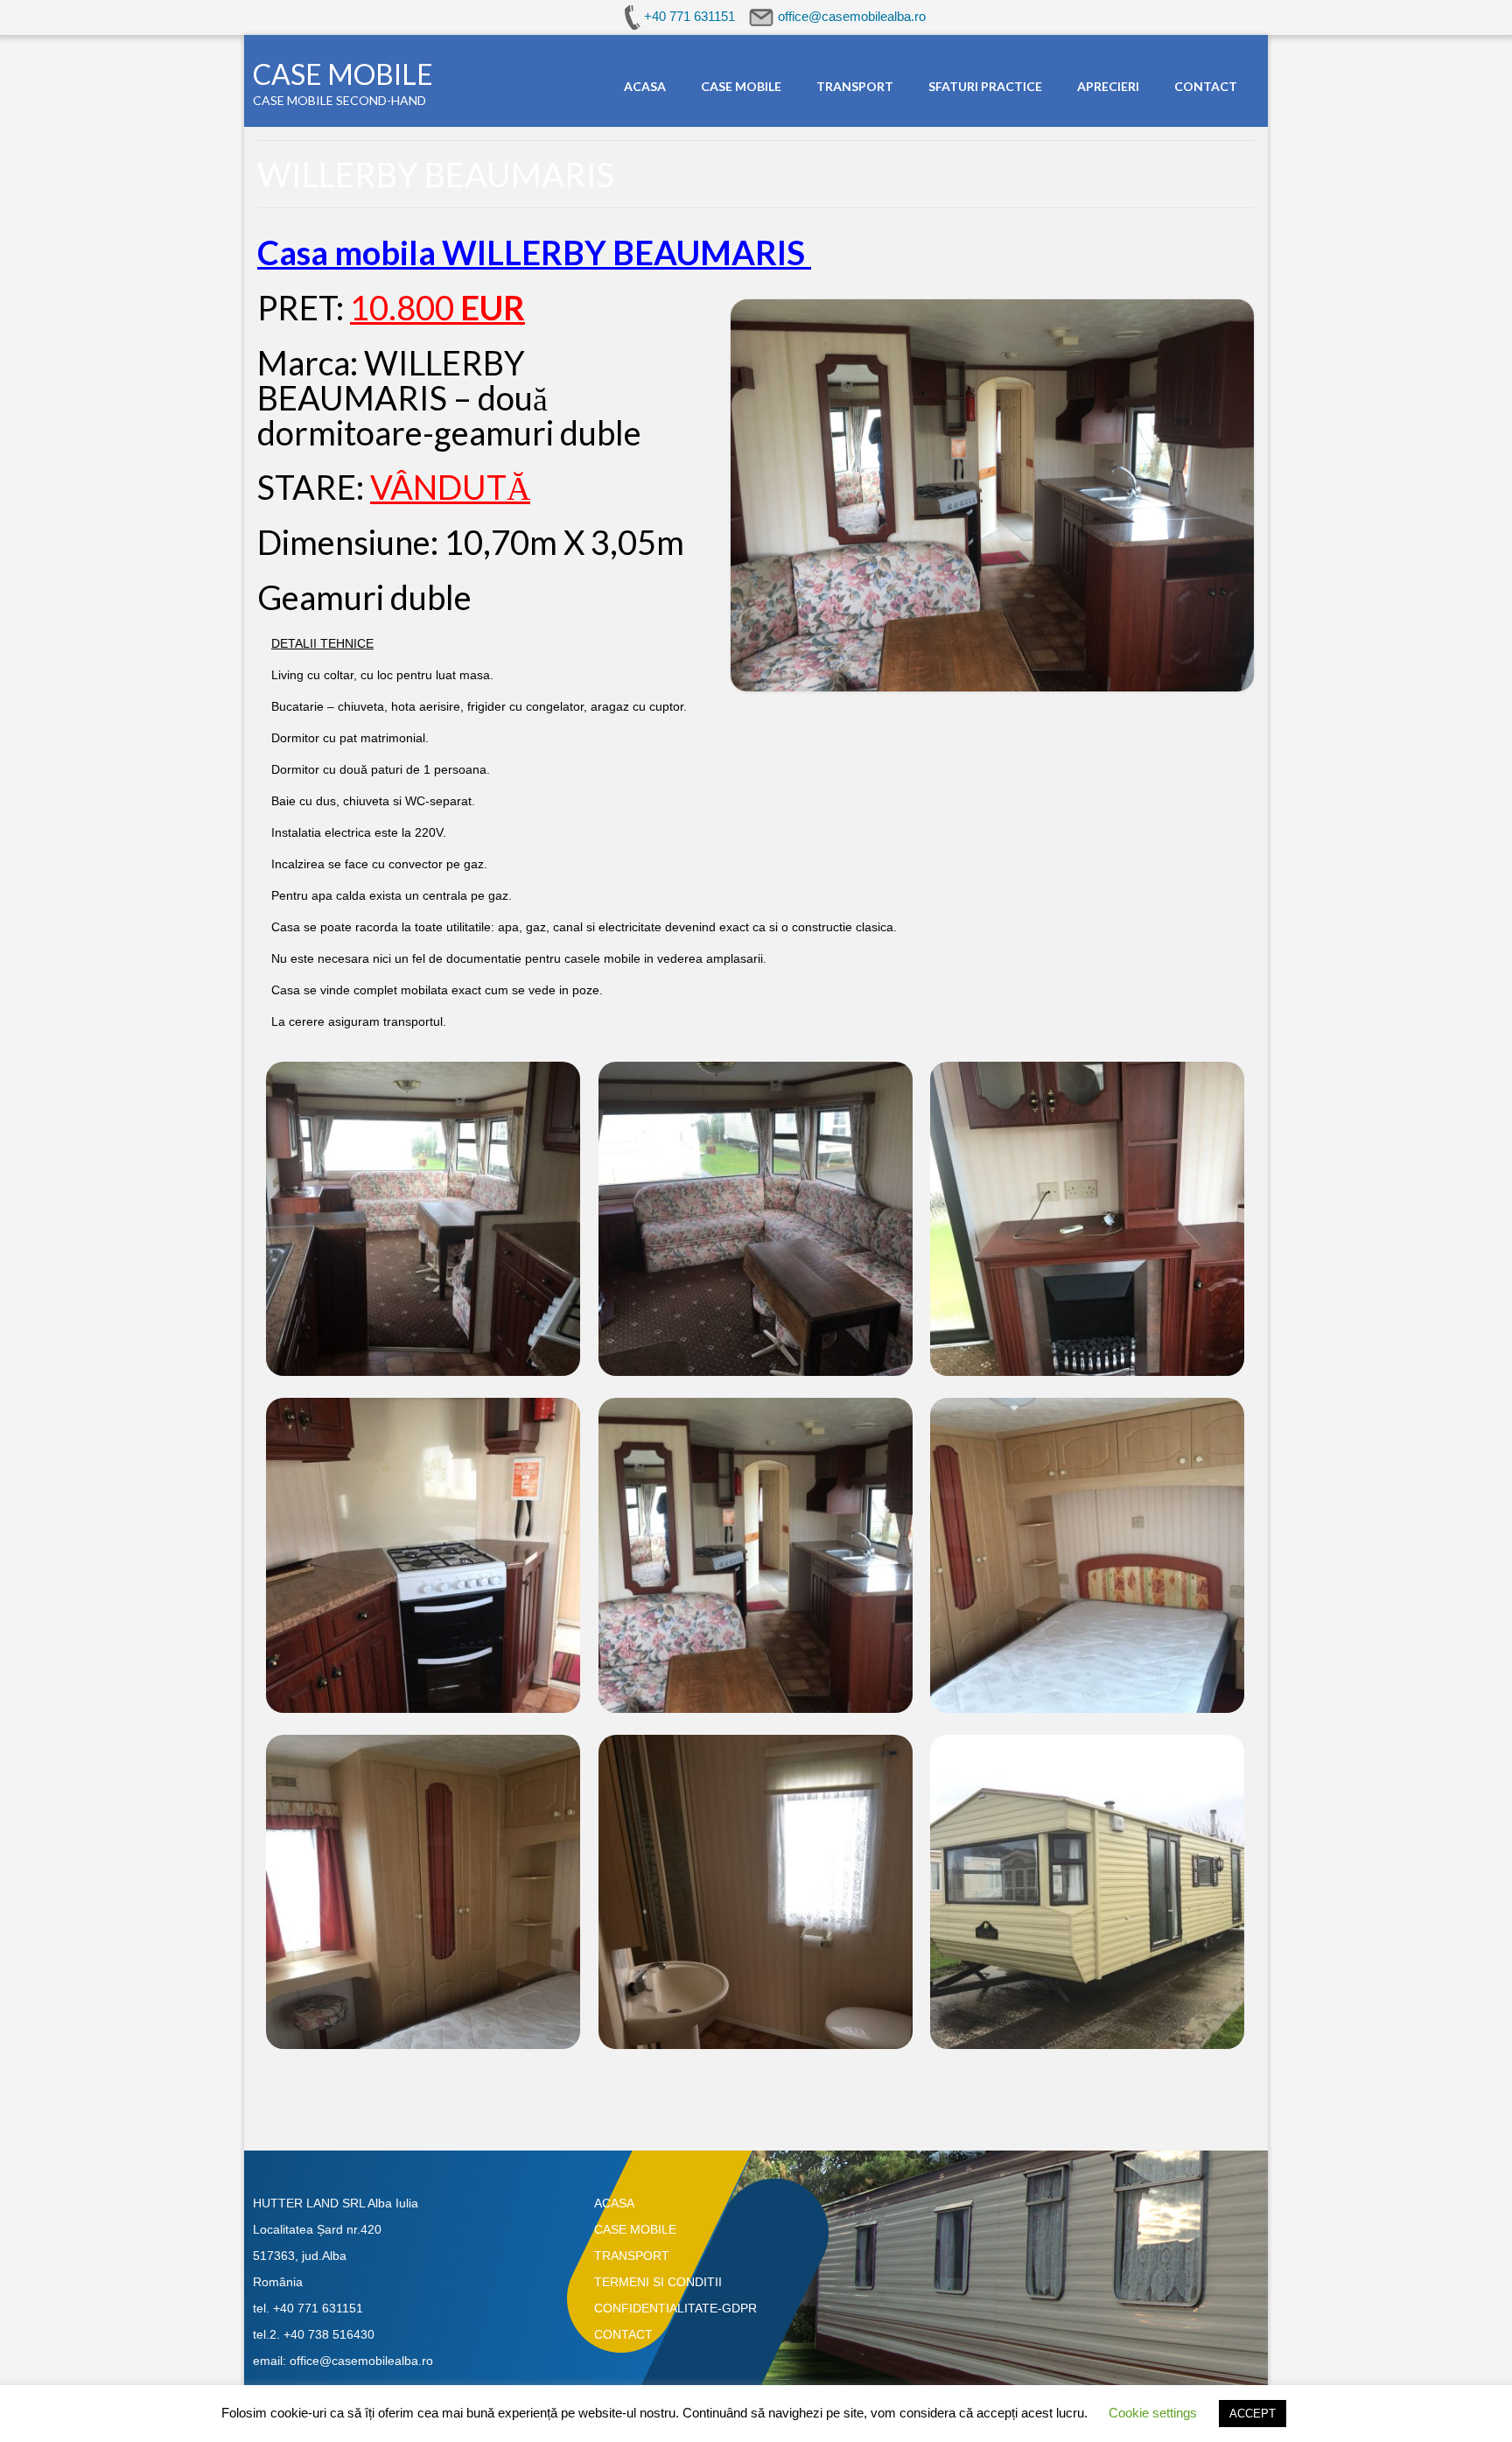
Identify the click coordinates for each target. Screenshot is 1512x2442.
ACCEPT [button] (1253, 2414)
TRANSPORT (632, 2256)
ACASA (614, 2203)
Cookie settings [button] (1153, 2413)
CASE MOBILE (343, 74)
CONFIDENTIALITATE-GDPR (675, 2308)
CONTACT (623, 2334)
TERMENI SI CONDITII (658, 2282)
